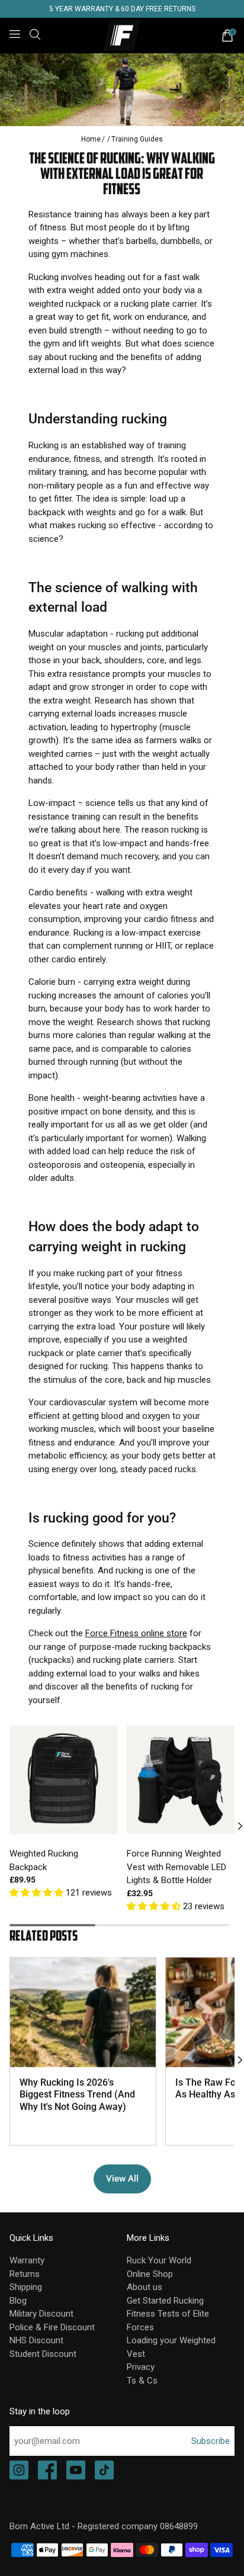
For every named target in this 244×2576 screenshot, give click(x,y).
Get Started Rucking (165, 2301)
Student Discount (43, 2354)
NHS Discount (36, 2340)
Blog (18, 2301)
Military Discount (41, 2314)
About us (145, 2287)
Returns (25, 2274)
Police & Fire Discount (52, 2327)
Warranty (27, 2260)
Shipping (26, 2287)
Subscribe (211, 2441)
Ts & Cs (142, 2381)
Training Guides (137, 139)
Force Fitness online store (136, 1633)
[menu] (15, 34)
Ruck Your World (159, 2260)
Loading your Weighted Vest (171, 2347)
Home (91, 139)
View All (122, 2179)
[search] (35, 34)
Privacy (141, 2367)
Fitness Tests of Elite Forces (168, 2320)
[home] (122, 36)
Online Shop (150, 2274)
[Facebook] (47, 2471)
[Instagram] (19, 2471)
